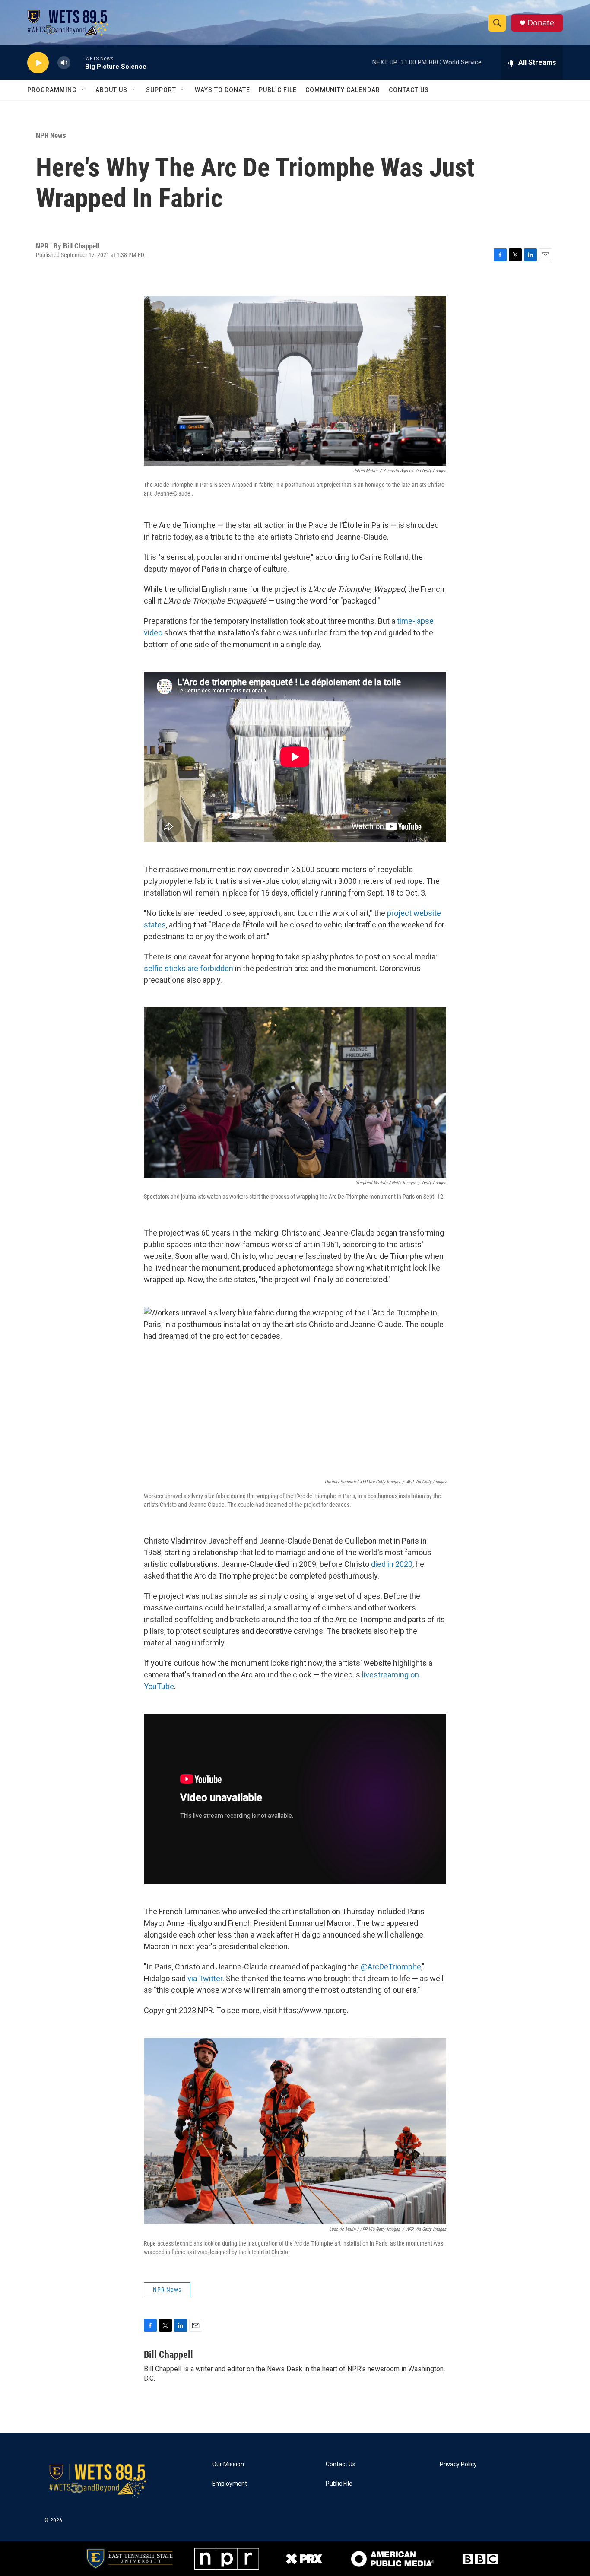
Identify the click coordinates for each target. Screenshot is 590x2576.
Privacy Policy (458, 2464)
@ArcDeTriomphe (391, 1967)
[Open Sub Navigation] (83, 90)
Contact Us (409, 90)
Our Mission (228, 2464)
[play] (38, 63)
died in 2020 (392, 1564)
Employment (230, 2484)
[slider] (78, 62)
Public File (278, 90)
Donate (541, 23)
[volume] (64, 63)
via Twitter (205, 1978)
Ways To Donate (222, 90)
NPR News (51, 135)
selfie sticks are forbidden (189, 968)
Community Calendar (343, 90)
